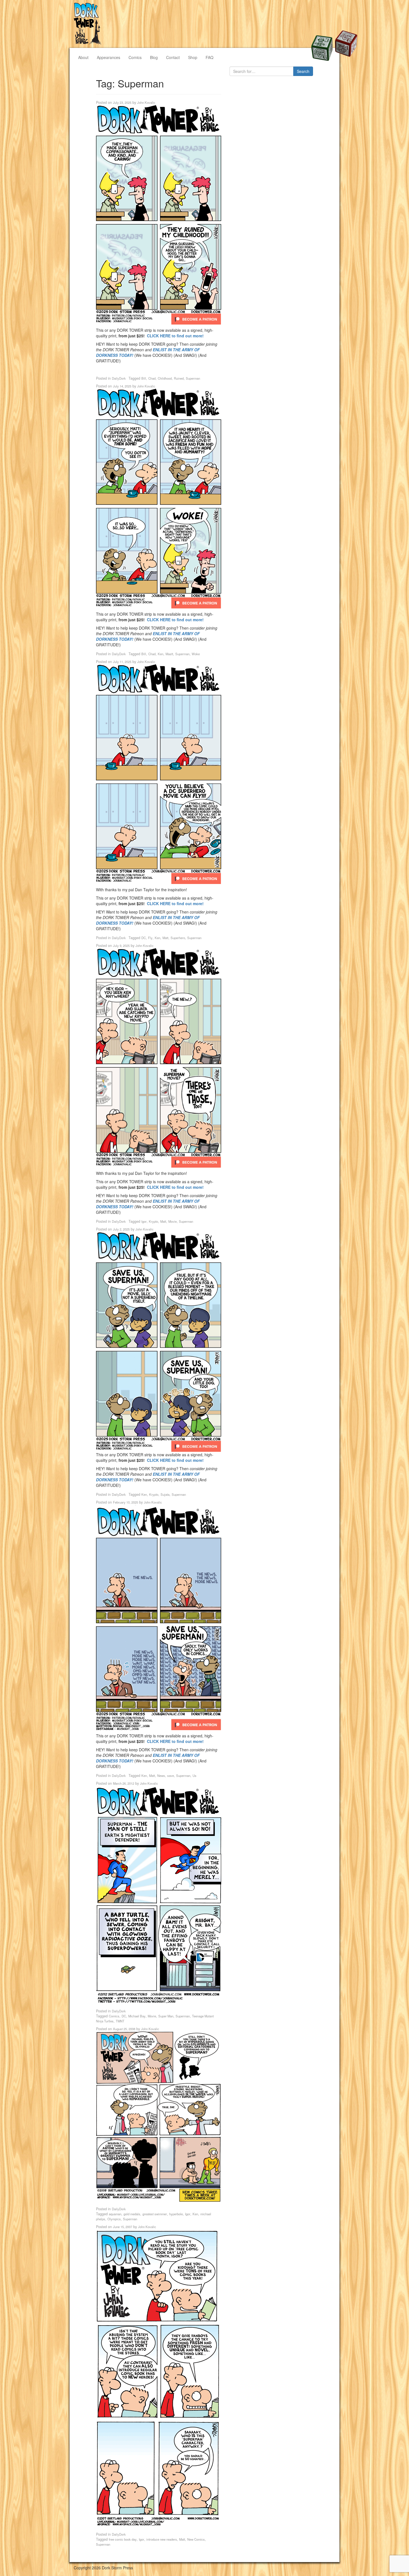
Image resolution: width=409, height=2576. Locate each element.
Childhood (165, 378)
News (161, 1776)
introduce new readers (162, 2539)
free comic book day (123, 2539)
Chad (152, 378)
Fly (150, 938)
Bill (144, 378)
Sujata (165, 1494)
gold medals (132, 2214)
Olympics (114, 2219)
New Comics (196, 2539)
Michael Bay (137, 2016)
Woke (196, 654)
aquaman (115, 2214)
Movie (173, 1221)
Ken (161, 654)
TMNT (120, 2021)
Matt (165, 938)
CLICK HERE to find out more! (175, 336)
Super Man (166, 2016)
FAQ (210, 57)
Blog (154, 57)
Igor (144, 1221)
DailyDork (119, 378)
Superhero (178, 938)
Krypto (153, 1221)
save (171, 1776)
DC (144, 938)
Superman (193, 378)
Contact (173, 57)
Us (194, 1776)
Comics (135, 57)
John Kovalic (146, 102)
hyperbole (176, 2214)
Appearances (109, 57)
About (83, 57)
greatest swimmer (155, 2214)
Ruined (179, 378)
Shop (193, 57)
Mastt (169, 654)
